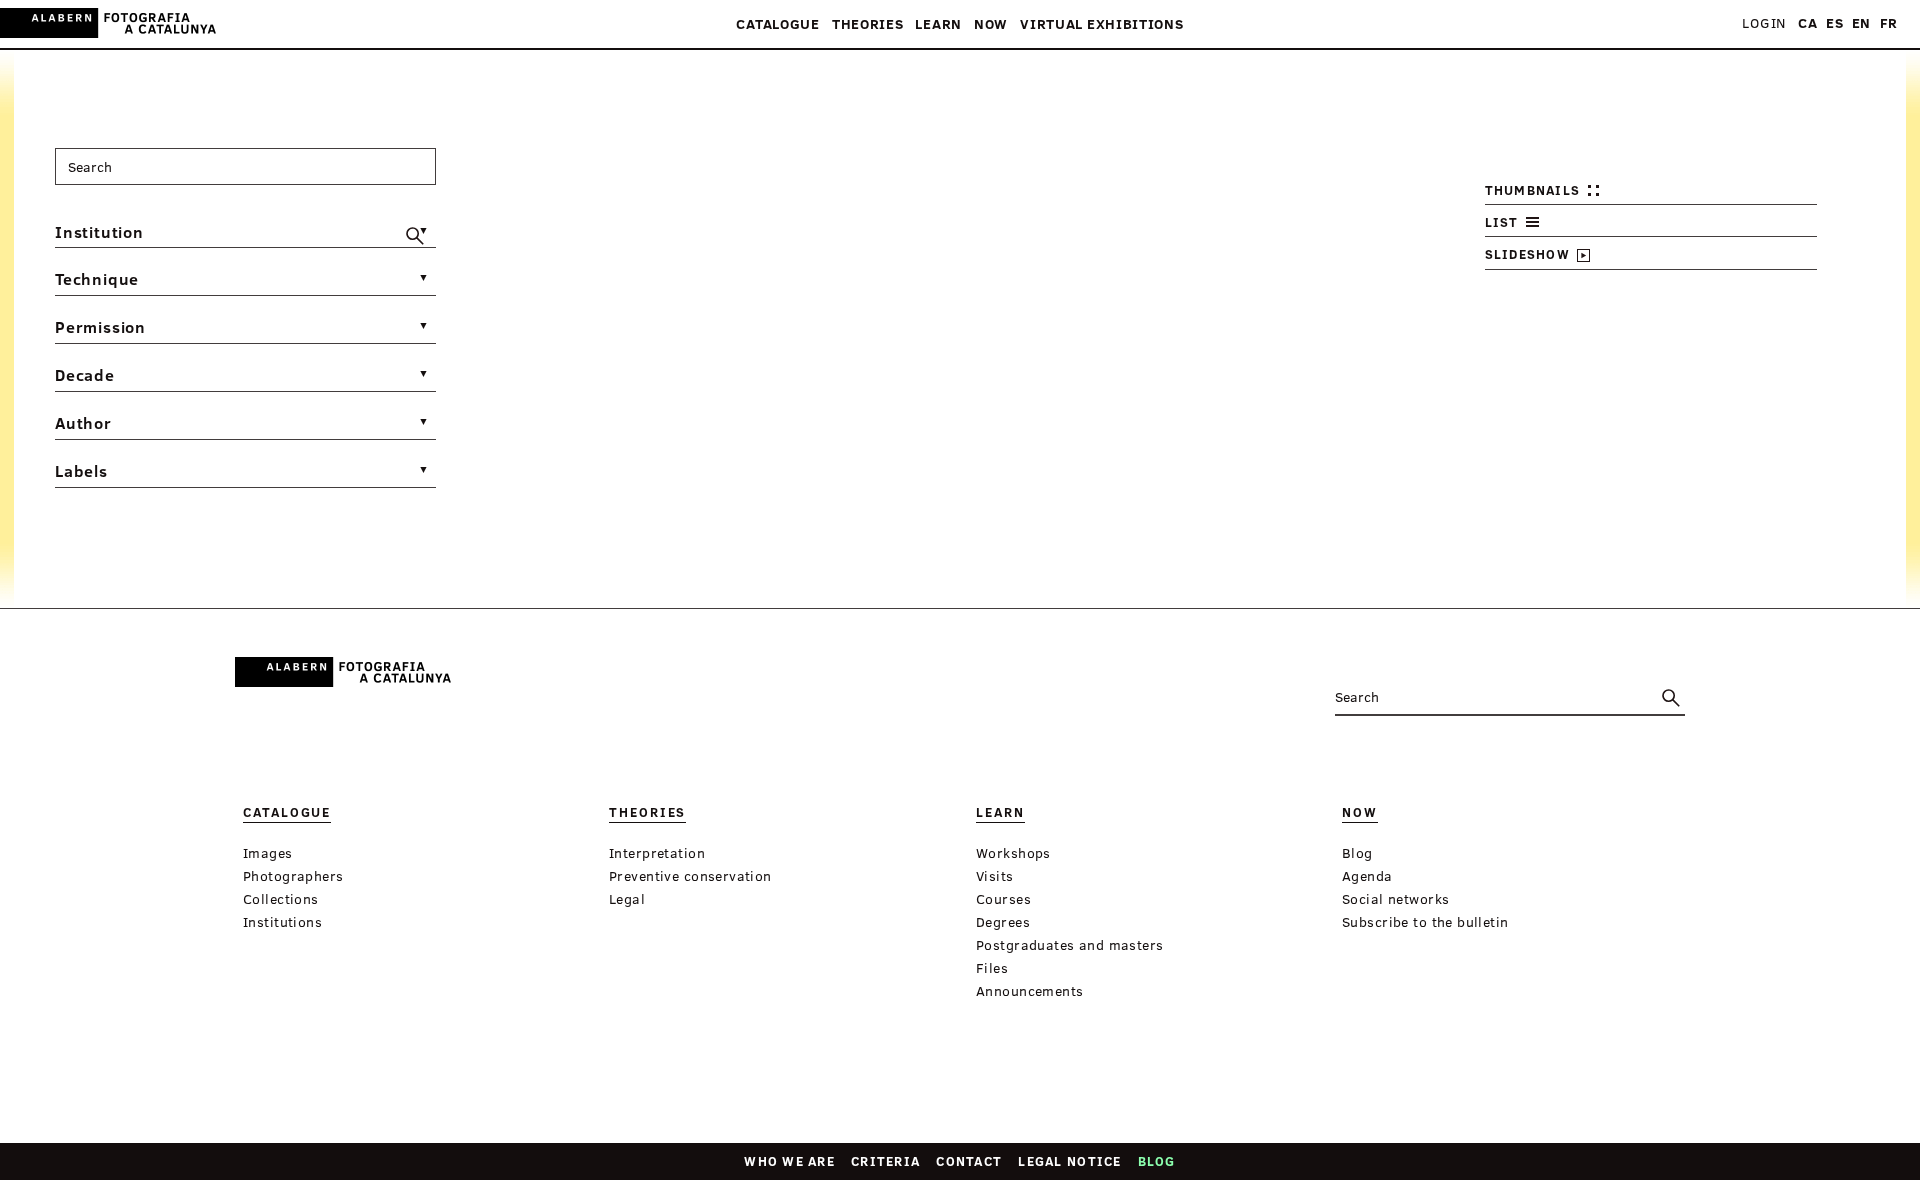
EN (1861, 23)
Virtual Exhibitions (1101, 24)
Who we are (789, 1161)
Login (1764, 23)
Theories (868, 24)
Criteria (885, 1161)
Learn (938, 24)
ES (1834, 23)
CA (1807, 23)
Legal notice (1069, 1161)
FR (1889, 23)
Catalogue (777, 24)
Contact (969, 1161)
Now (991, 24)
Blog (1157, 1161)
